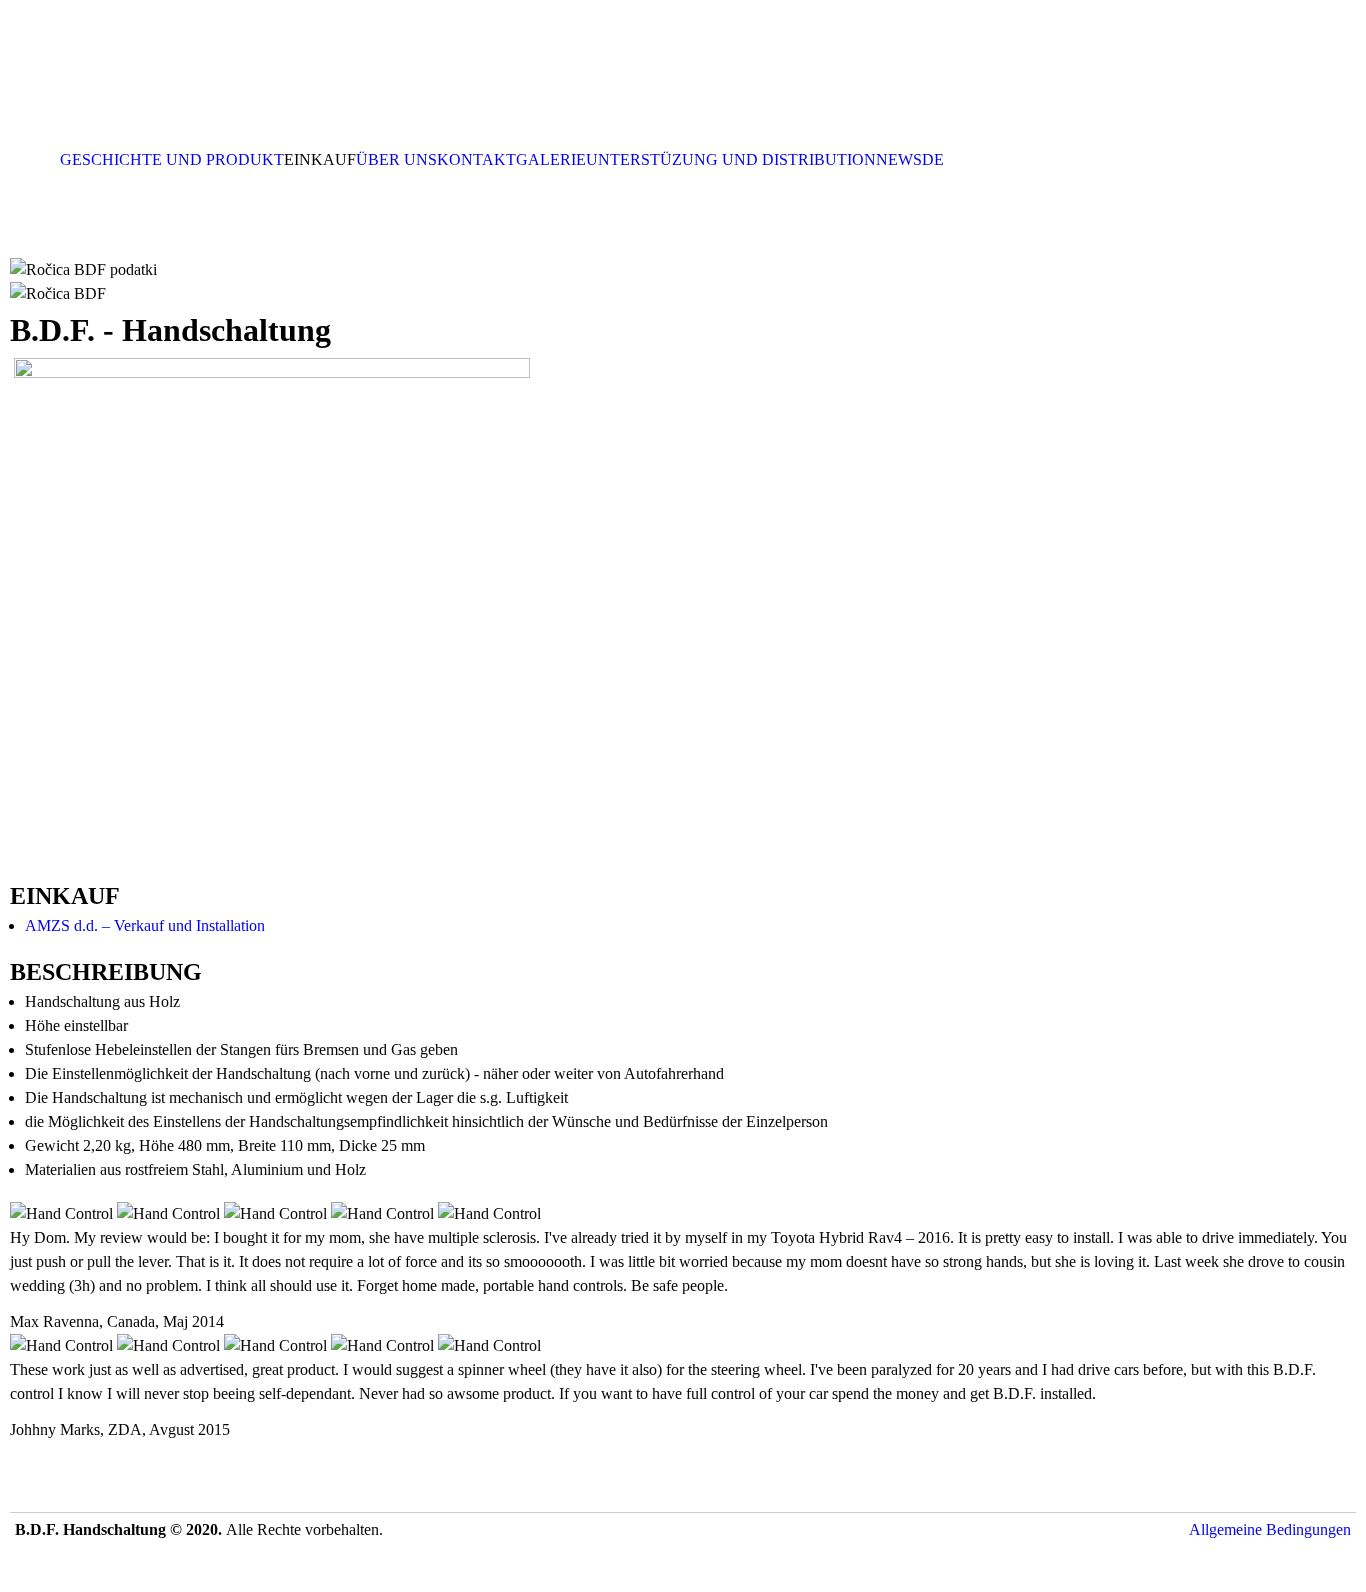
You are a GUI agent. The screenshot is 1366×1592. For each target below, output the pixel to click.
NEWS (899, 160)
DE (933, 160)
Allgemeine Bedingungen (1270, 1529)
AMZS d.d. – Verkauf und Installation (145, 925)
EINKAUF (320, 160)
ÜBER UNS (396, 160)
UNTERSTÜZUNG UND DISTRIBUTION (731, 160)
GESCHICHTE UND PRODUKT (172, 160)
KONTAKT (476, 160)
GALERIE (551, 160)
